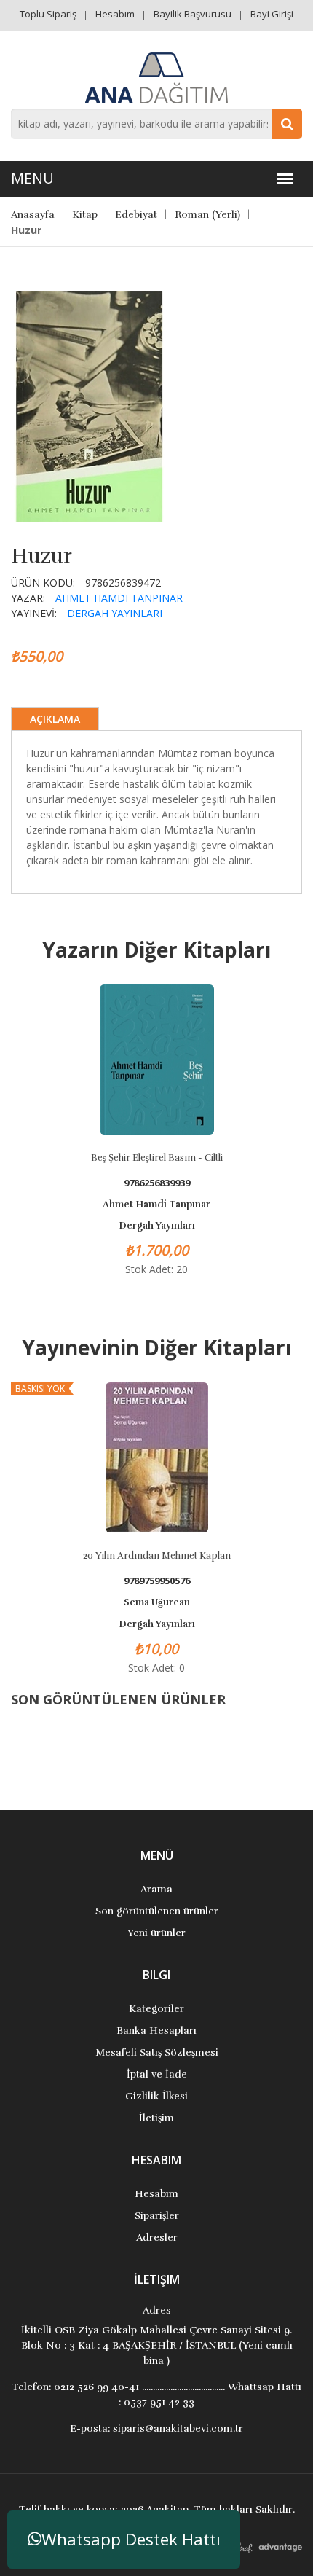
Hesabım (115, 14)
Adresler (157, 2238)
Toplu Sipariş (48, 14)
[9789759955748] (91, 405)
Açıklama (55, 719)
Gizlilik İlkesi (156, 2096)
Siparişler (157, 2216)
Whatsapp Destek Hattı (131, 2539)
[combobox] (156, 124)
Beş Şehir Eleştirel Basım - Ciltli (157, 1158)
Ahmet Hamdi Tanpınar (119, 598)
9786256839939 (157, 1183)
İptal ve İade (157, 2074)
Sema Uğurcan (157, 1602)
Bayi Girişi (272, 14)
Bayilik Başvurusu (193, 14)
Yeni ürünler (156, 1933)
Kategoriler (156, 2009)
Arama (156, 1889)
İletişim (156, 2118)
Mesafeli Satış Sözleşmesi (157, 2052)
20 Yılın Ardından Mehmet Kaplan (157, 1556)
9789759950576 (157, 1581)
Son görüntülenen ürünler (157, 1911)
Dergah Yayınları (115, 613)
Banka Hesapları (156, 2031)
